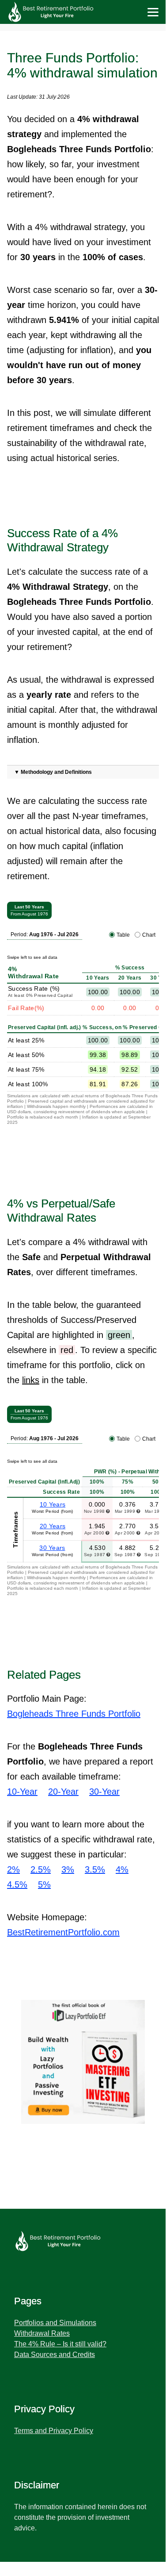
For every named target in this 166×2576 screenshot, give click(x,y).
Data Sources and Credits (55, 2355)
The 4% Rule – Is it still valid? (60, 2344)
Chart (149, 935)
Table (123, 935)
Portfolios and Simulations (55, 2323)
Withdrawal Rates (42, 2333)
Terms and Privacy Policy (54, 2431)
